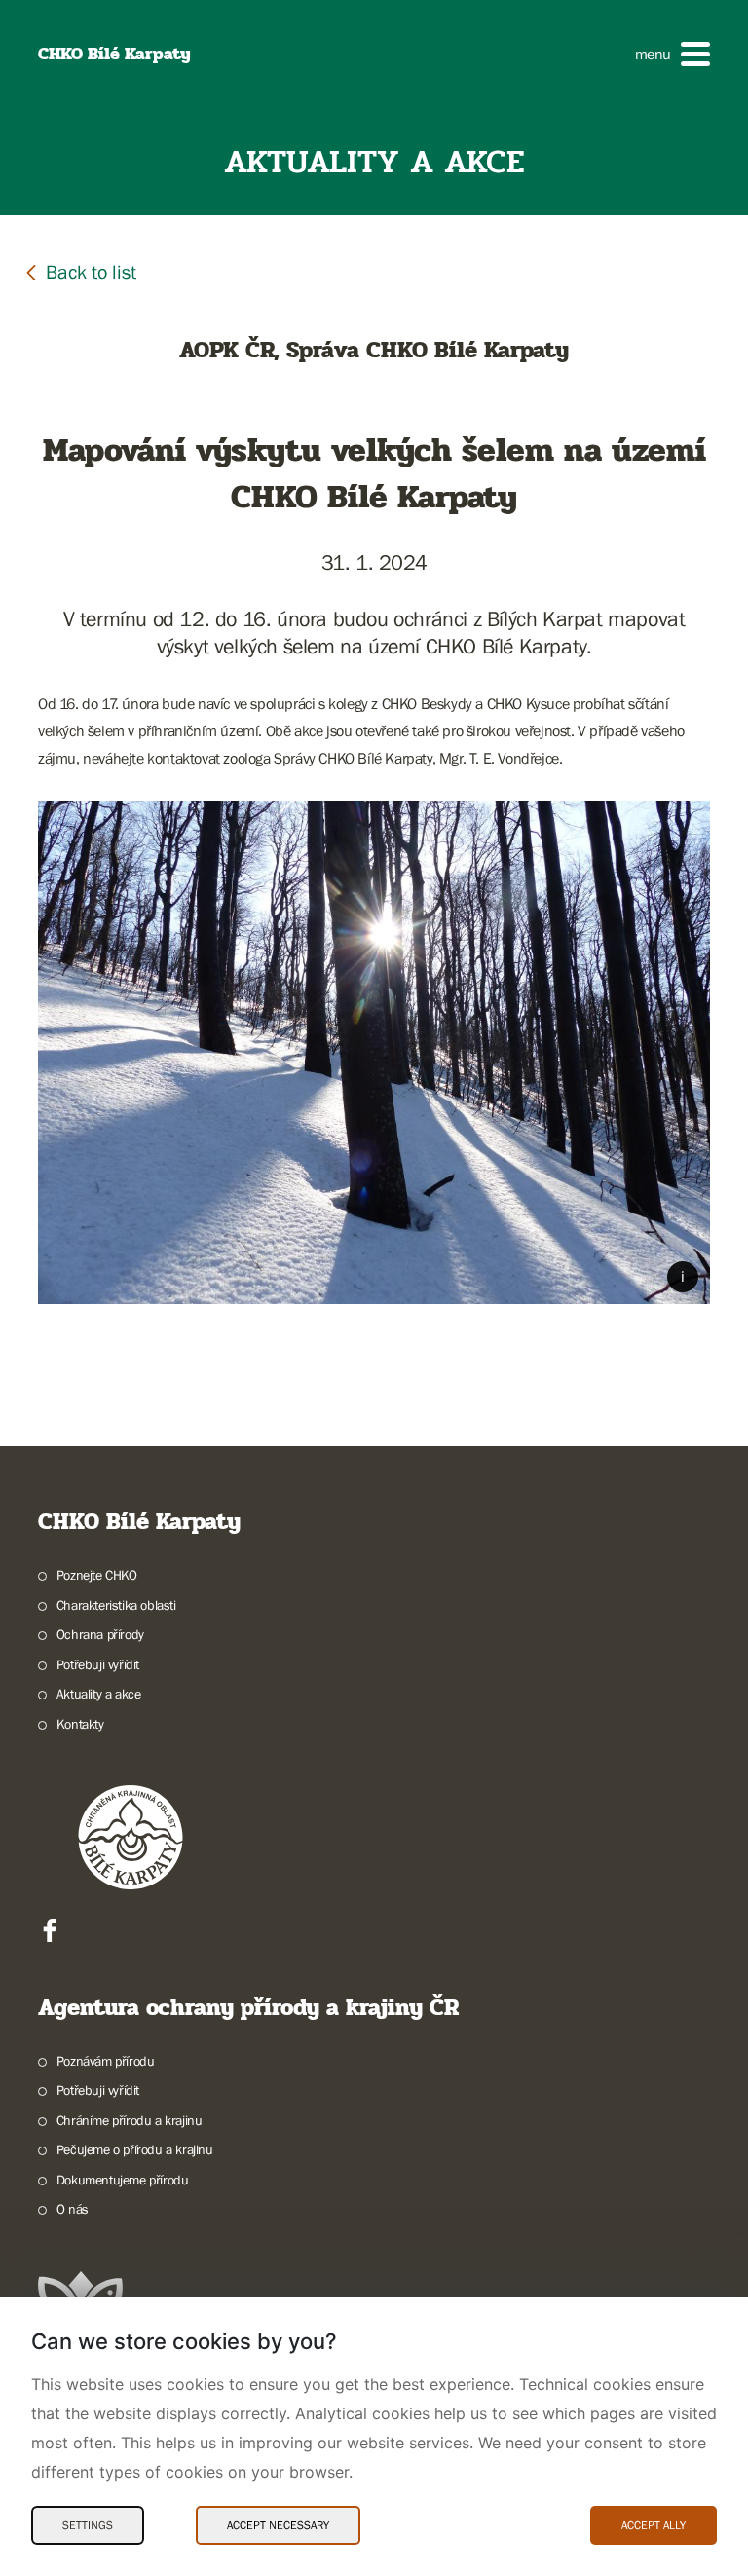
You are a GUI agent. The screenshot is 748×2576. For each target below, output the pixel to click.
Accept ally (654, 2525)
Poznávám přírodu (105, 2061)
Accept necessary (278, 2525)
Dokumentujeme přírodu (122, 2180)
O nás (73, 2209)
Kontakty (80, 1724)
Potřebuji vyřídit (98, 1664)
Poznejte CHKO (97, 1575)
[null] (80, 271)
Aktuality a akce (98, 1694)
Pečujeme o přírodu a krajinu (135, 2149)
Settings (88, 2525)
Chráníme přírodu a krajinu (129, 2120)
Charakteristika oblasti (116, 1605)
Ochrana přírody (100, 1634)
